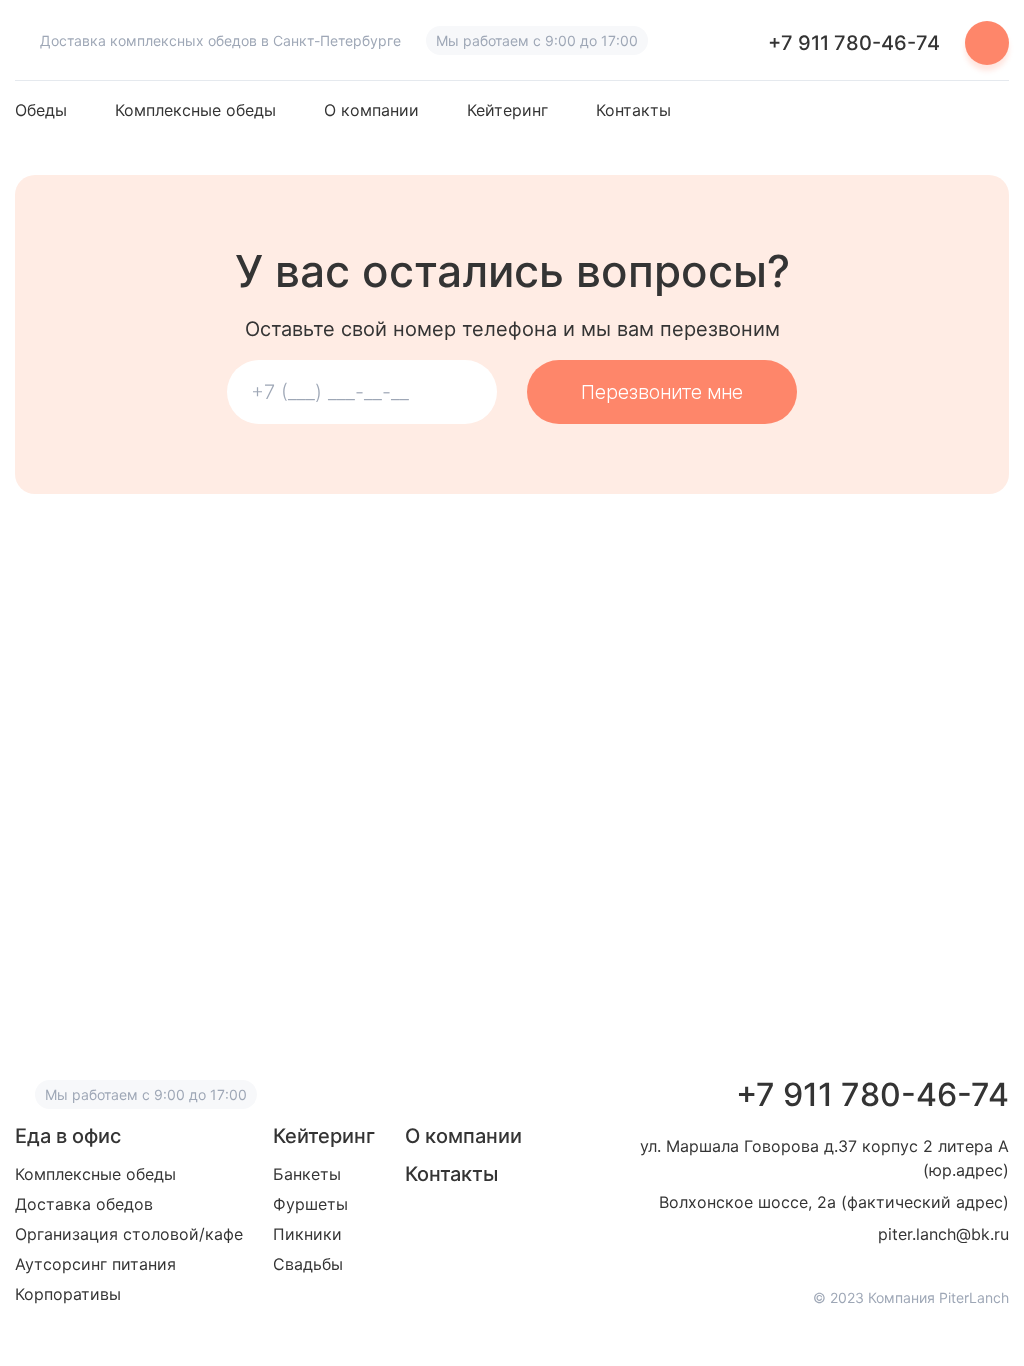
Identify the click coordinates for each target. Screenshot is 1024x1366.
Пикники (307, 1234)
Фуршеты (310, 1204)
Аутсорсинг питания (95, 1264)
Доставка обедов (84, 1204)
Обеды (41, 110)
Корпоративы (68, 1294)
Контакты (633, 110)
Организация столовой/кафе (129, 1234)
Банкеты (307, 1174)
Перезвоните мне (662, 392)
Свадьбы (308, 1264)
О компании (371, 110)
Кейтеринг (507, 110)
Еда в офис (68, 1136)
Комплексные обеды (195, 110)
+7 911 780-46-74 (854, 43)
